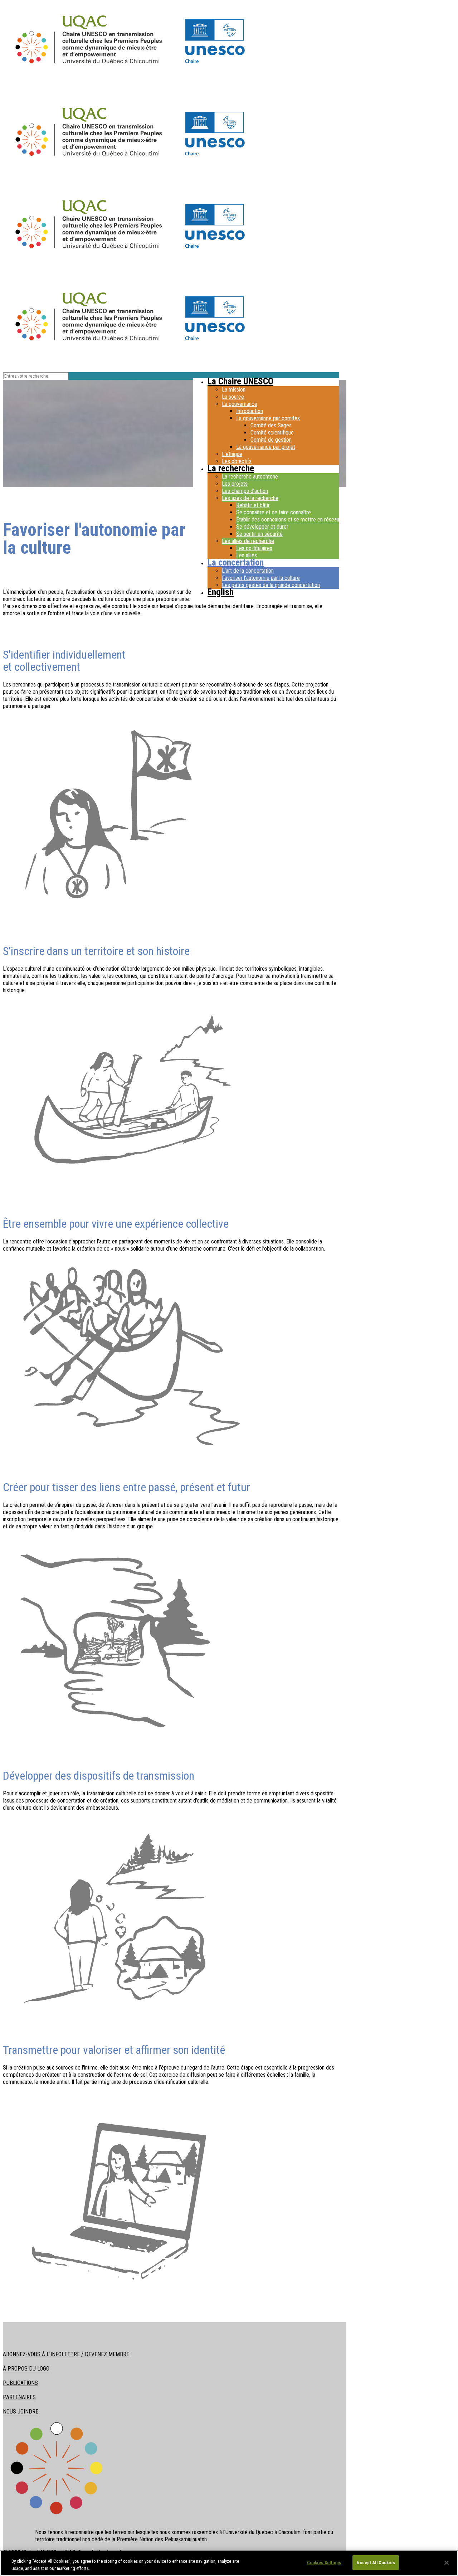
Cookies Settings (324, 2563)
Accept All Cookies (376, 2563)
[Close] (447, 2563)
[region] (229, 2563)
